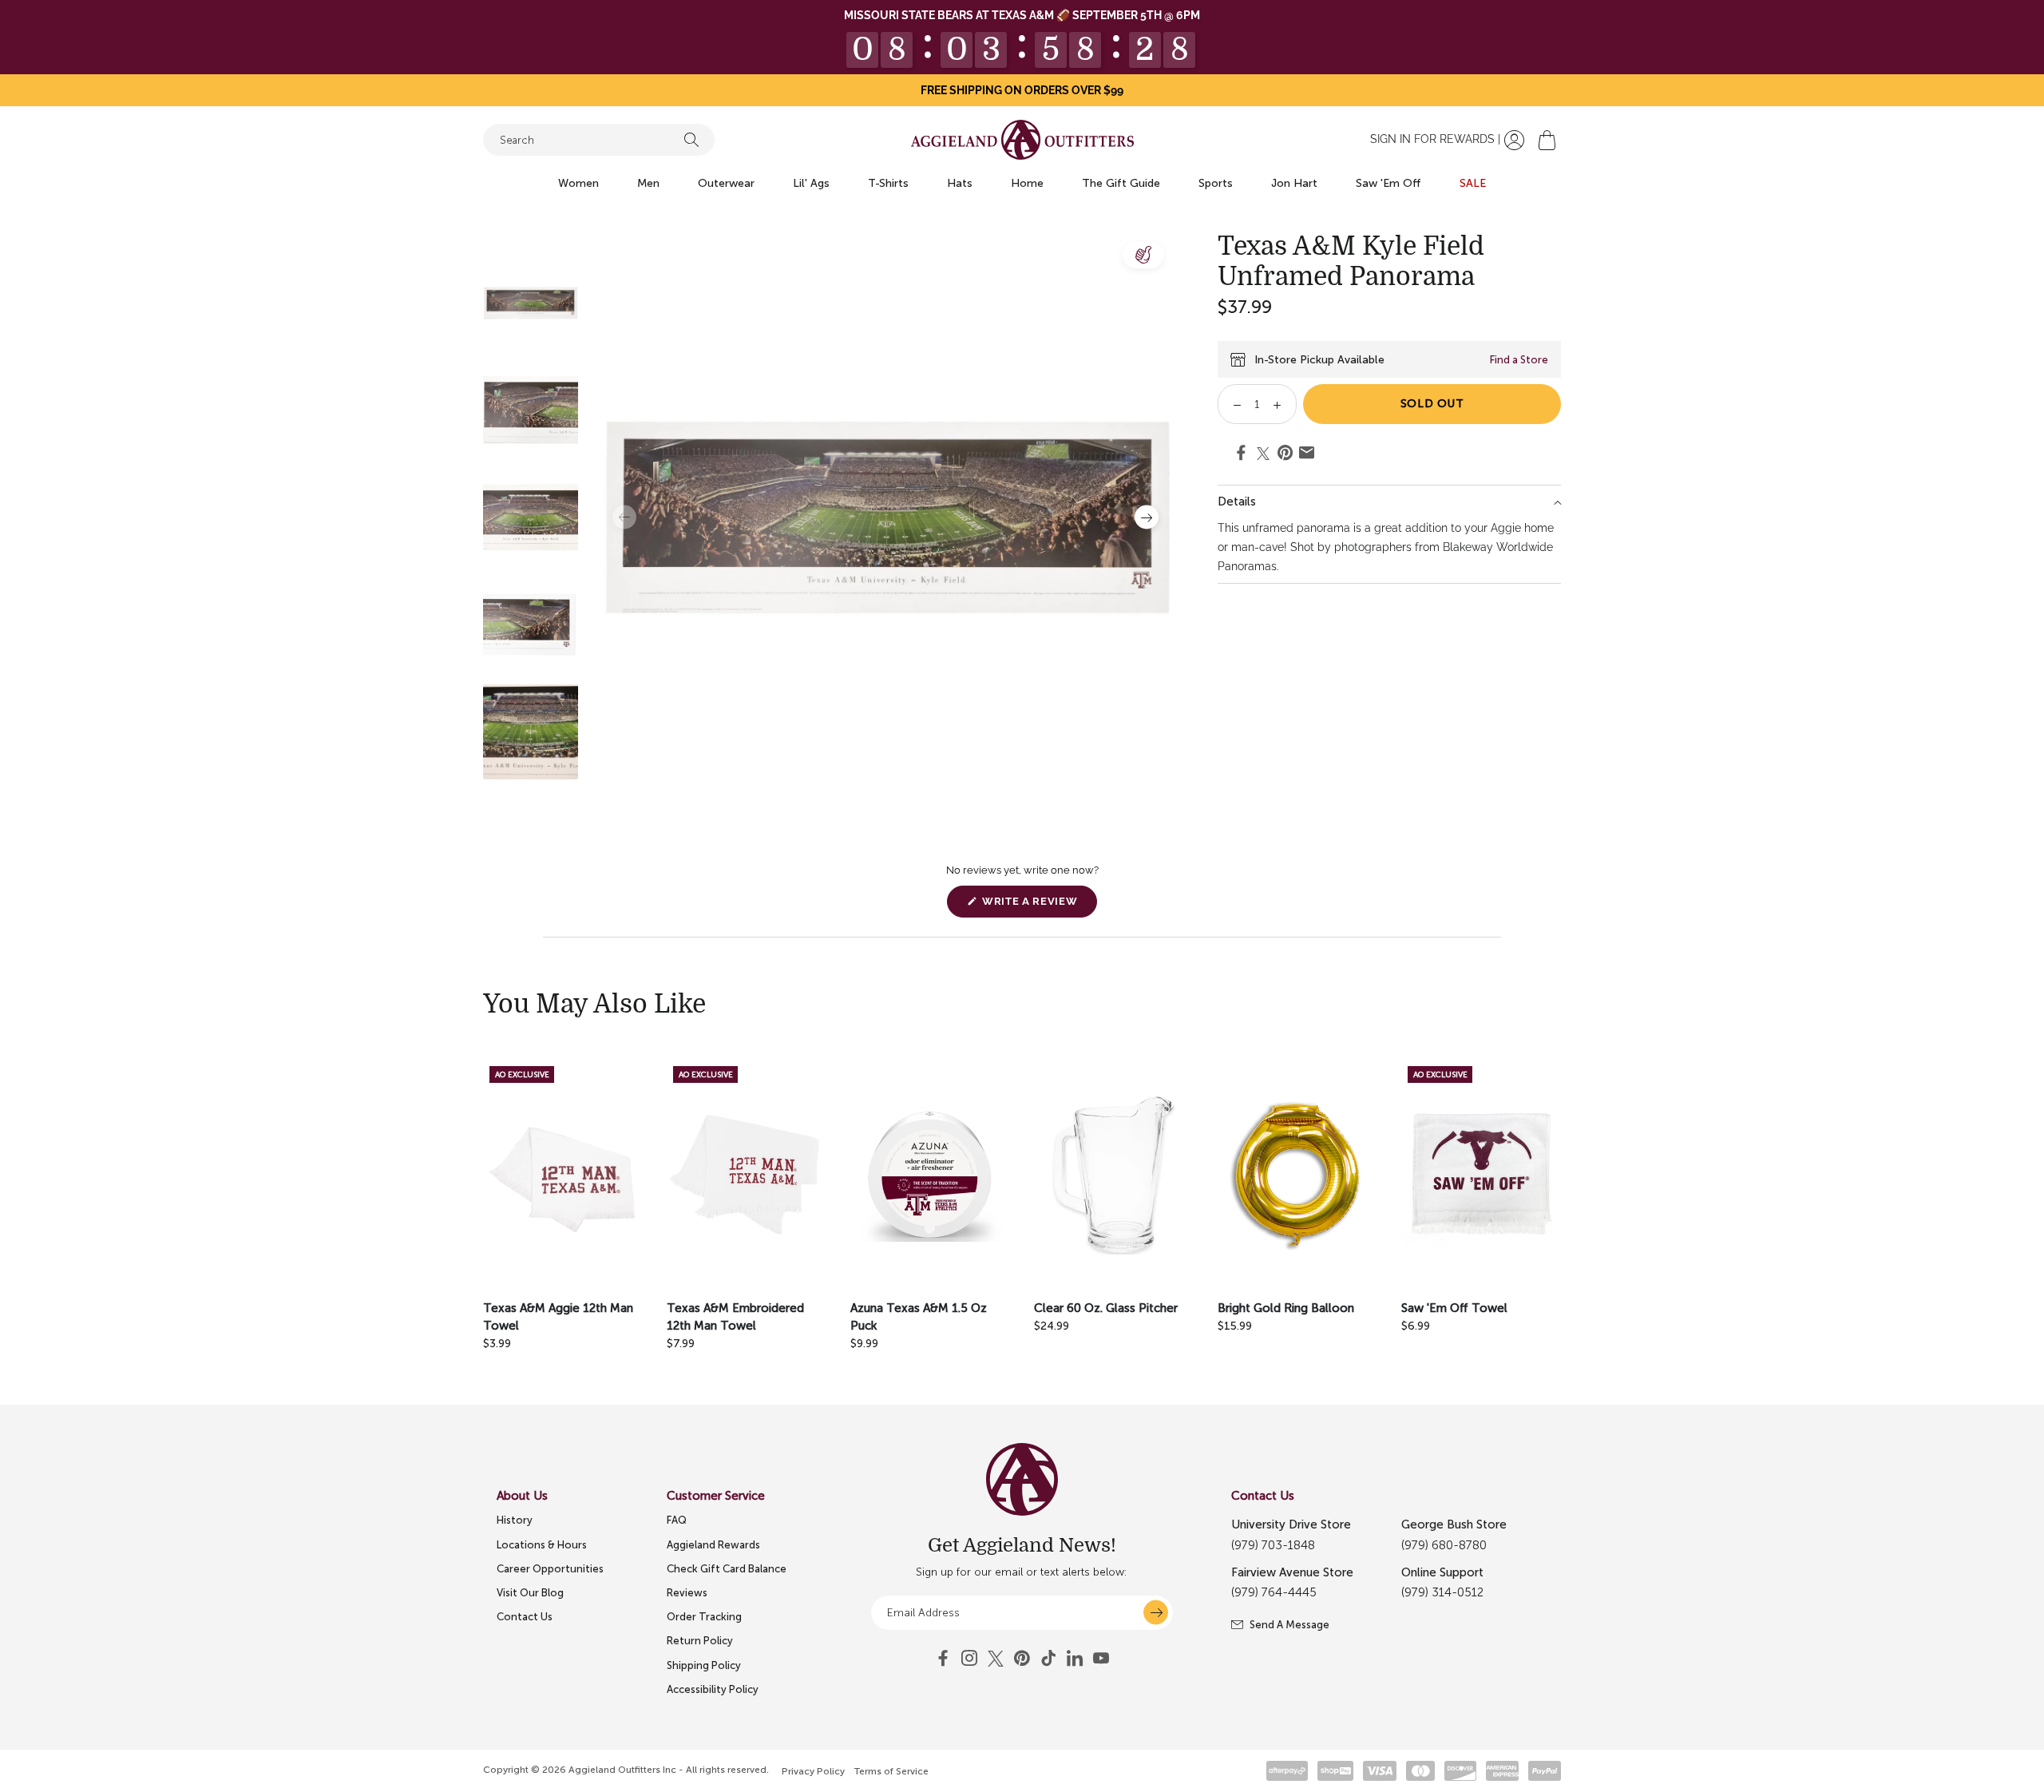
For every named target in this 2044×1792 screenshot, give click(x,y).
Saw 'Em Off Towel (1454, 1308)
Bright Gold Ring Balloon (1286, 1308)
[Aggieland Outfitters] (1022, 140)
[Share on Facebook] (1241, 455)
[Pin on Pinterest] (1285, 455)
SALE (1473, 183)
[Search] (691, 140)
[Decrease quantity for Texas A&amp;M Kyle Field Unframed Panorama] (1232, 404)
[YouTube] (1022, 1659)
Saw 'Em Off (1388, 183)
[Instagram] (969, 1659)
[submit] (1156, 1613)
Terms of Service (891, 1771)
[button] (1547, 140)
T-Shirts (888, 183)
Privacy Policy (813, 1771)
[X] (996, 1659)
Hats (960, 183)
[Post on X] (1263, 454)
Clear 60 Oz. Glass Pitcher (1106, 1308)
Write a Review (1038, 906)
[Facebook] (943, 1659)
